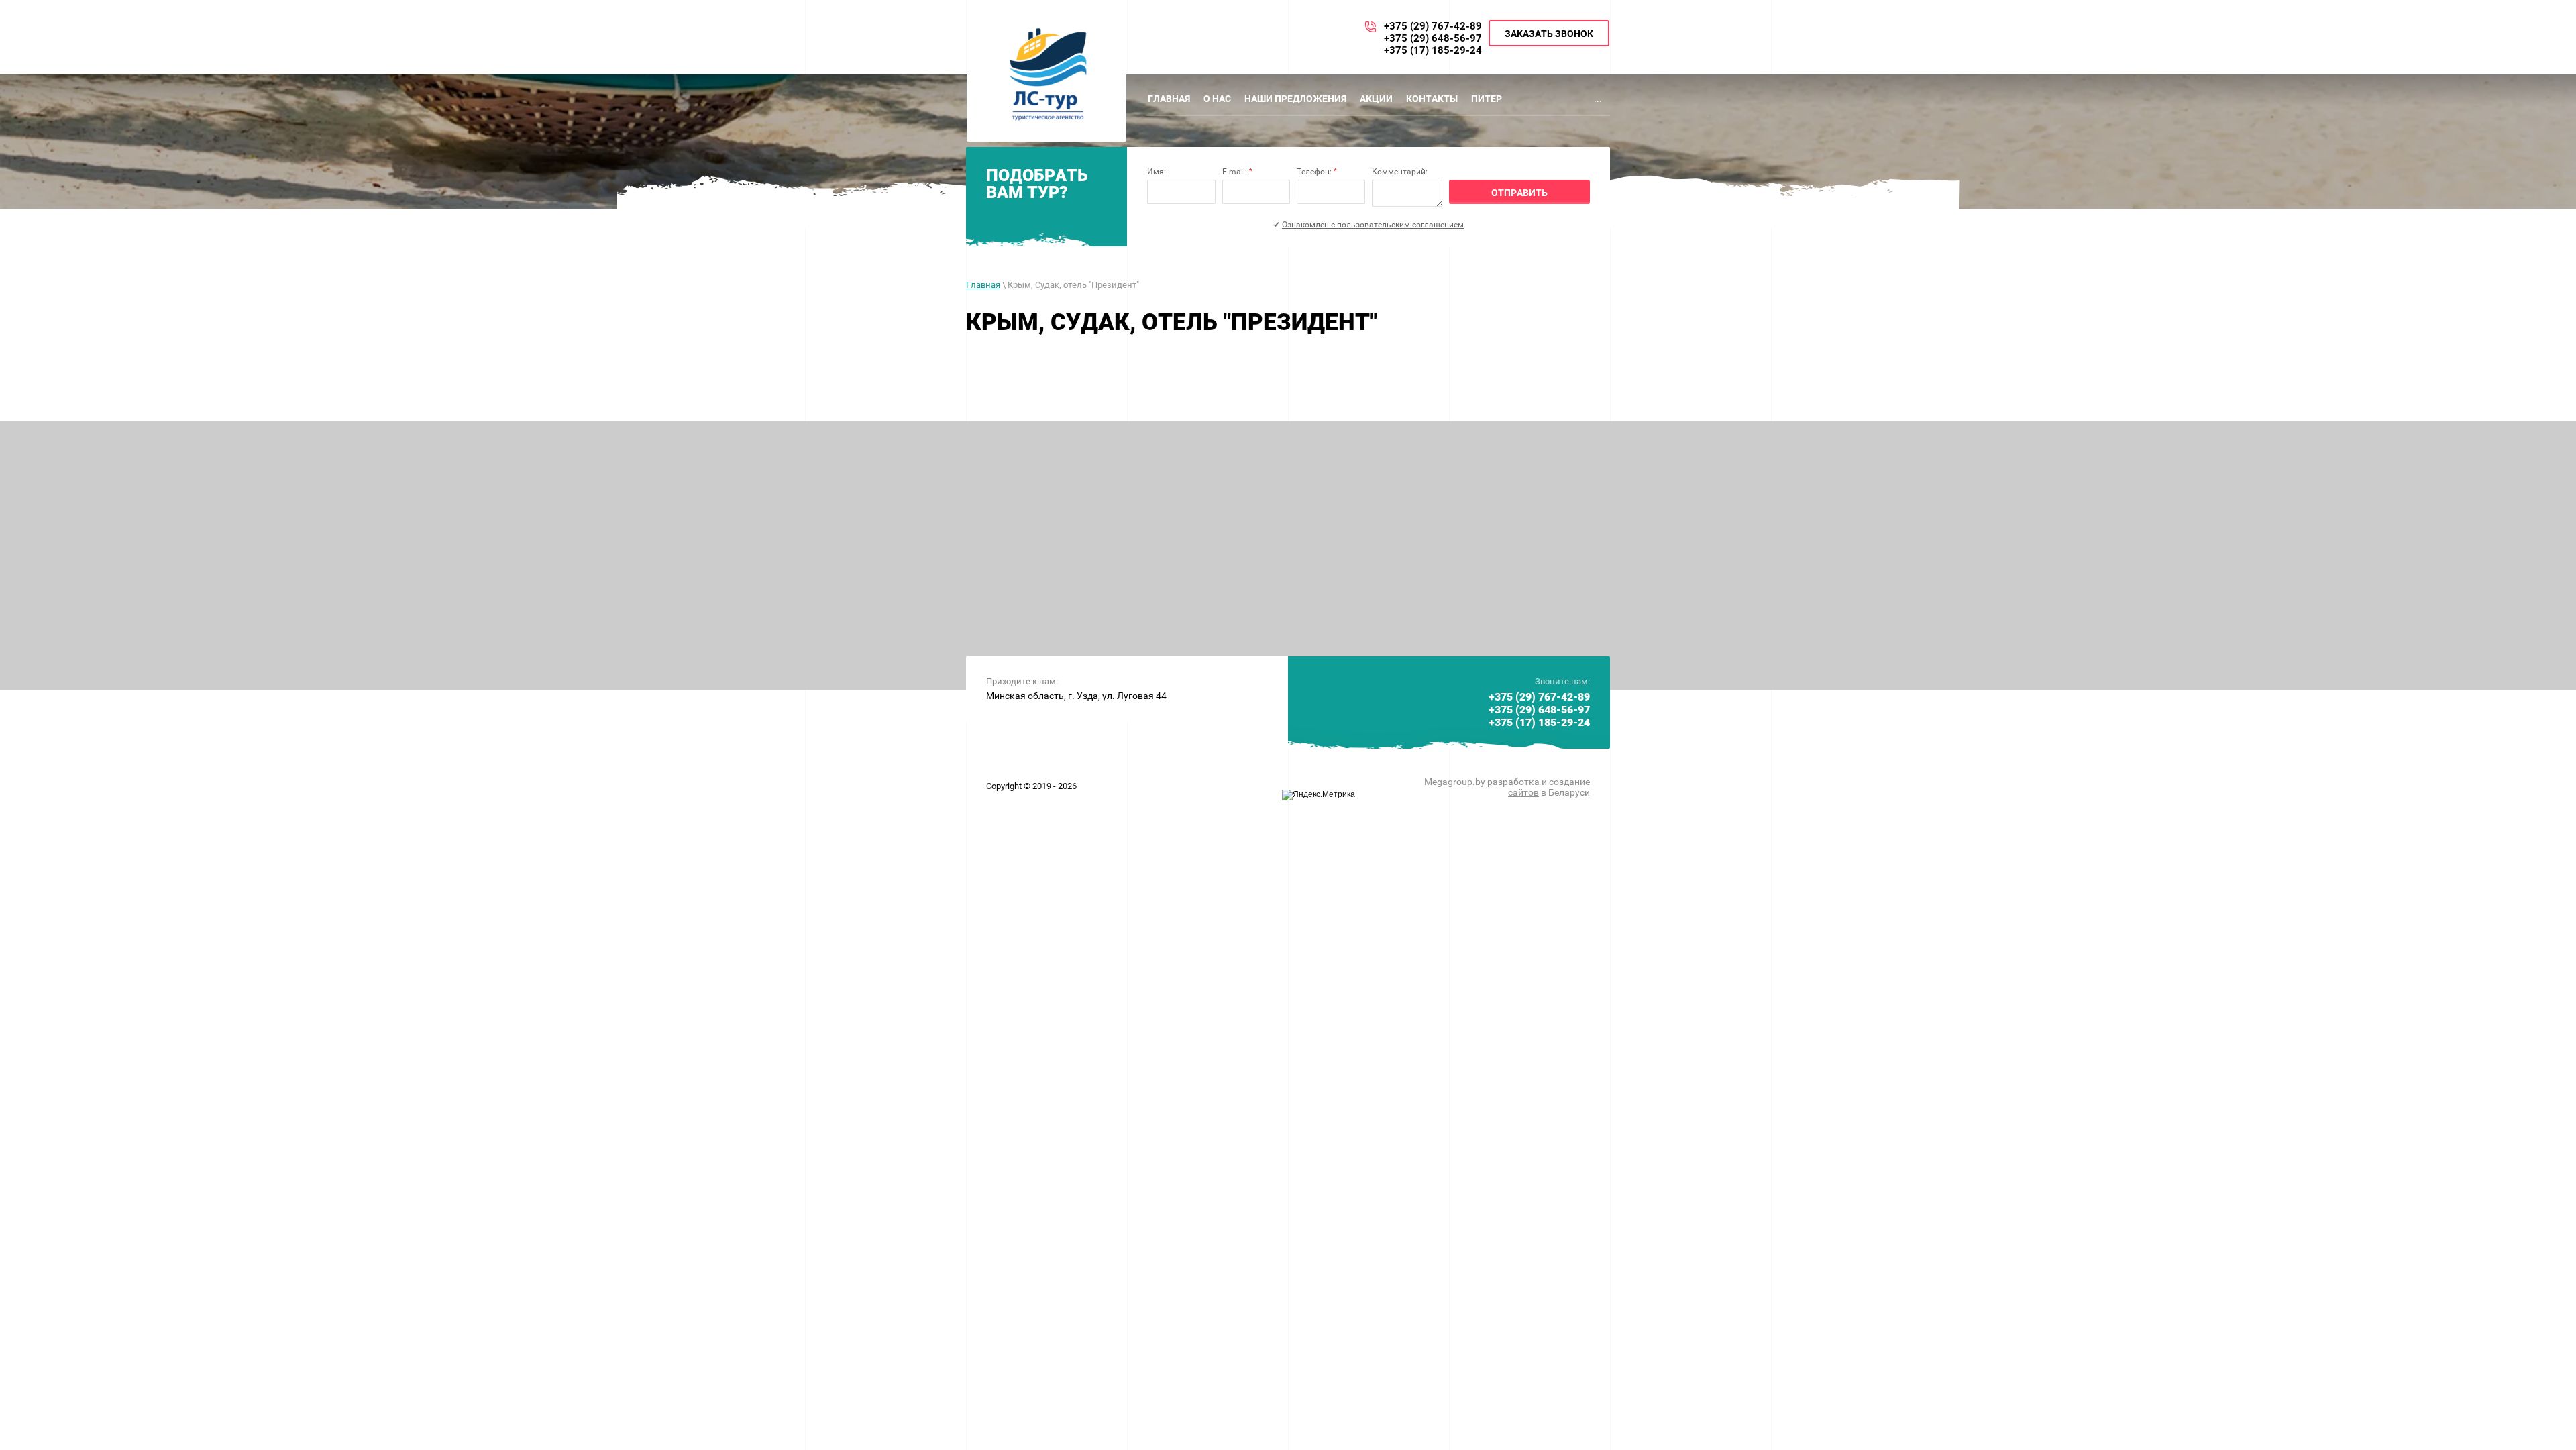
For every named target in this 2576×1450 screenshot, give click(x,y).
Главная (983, 285)
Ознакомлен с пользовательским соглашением (1373, 225)
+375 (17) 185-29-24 (1433, 50)
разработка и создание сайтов (1539, 787)
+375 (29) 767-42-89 (1433, 26)
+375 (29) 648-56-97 (1433, 38)
